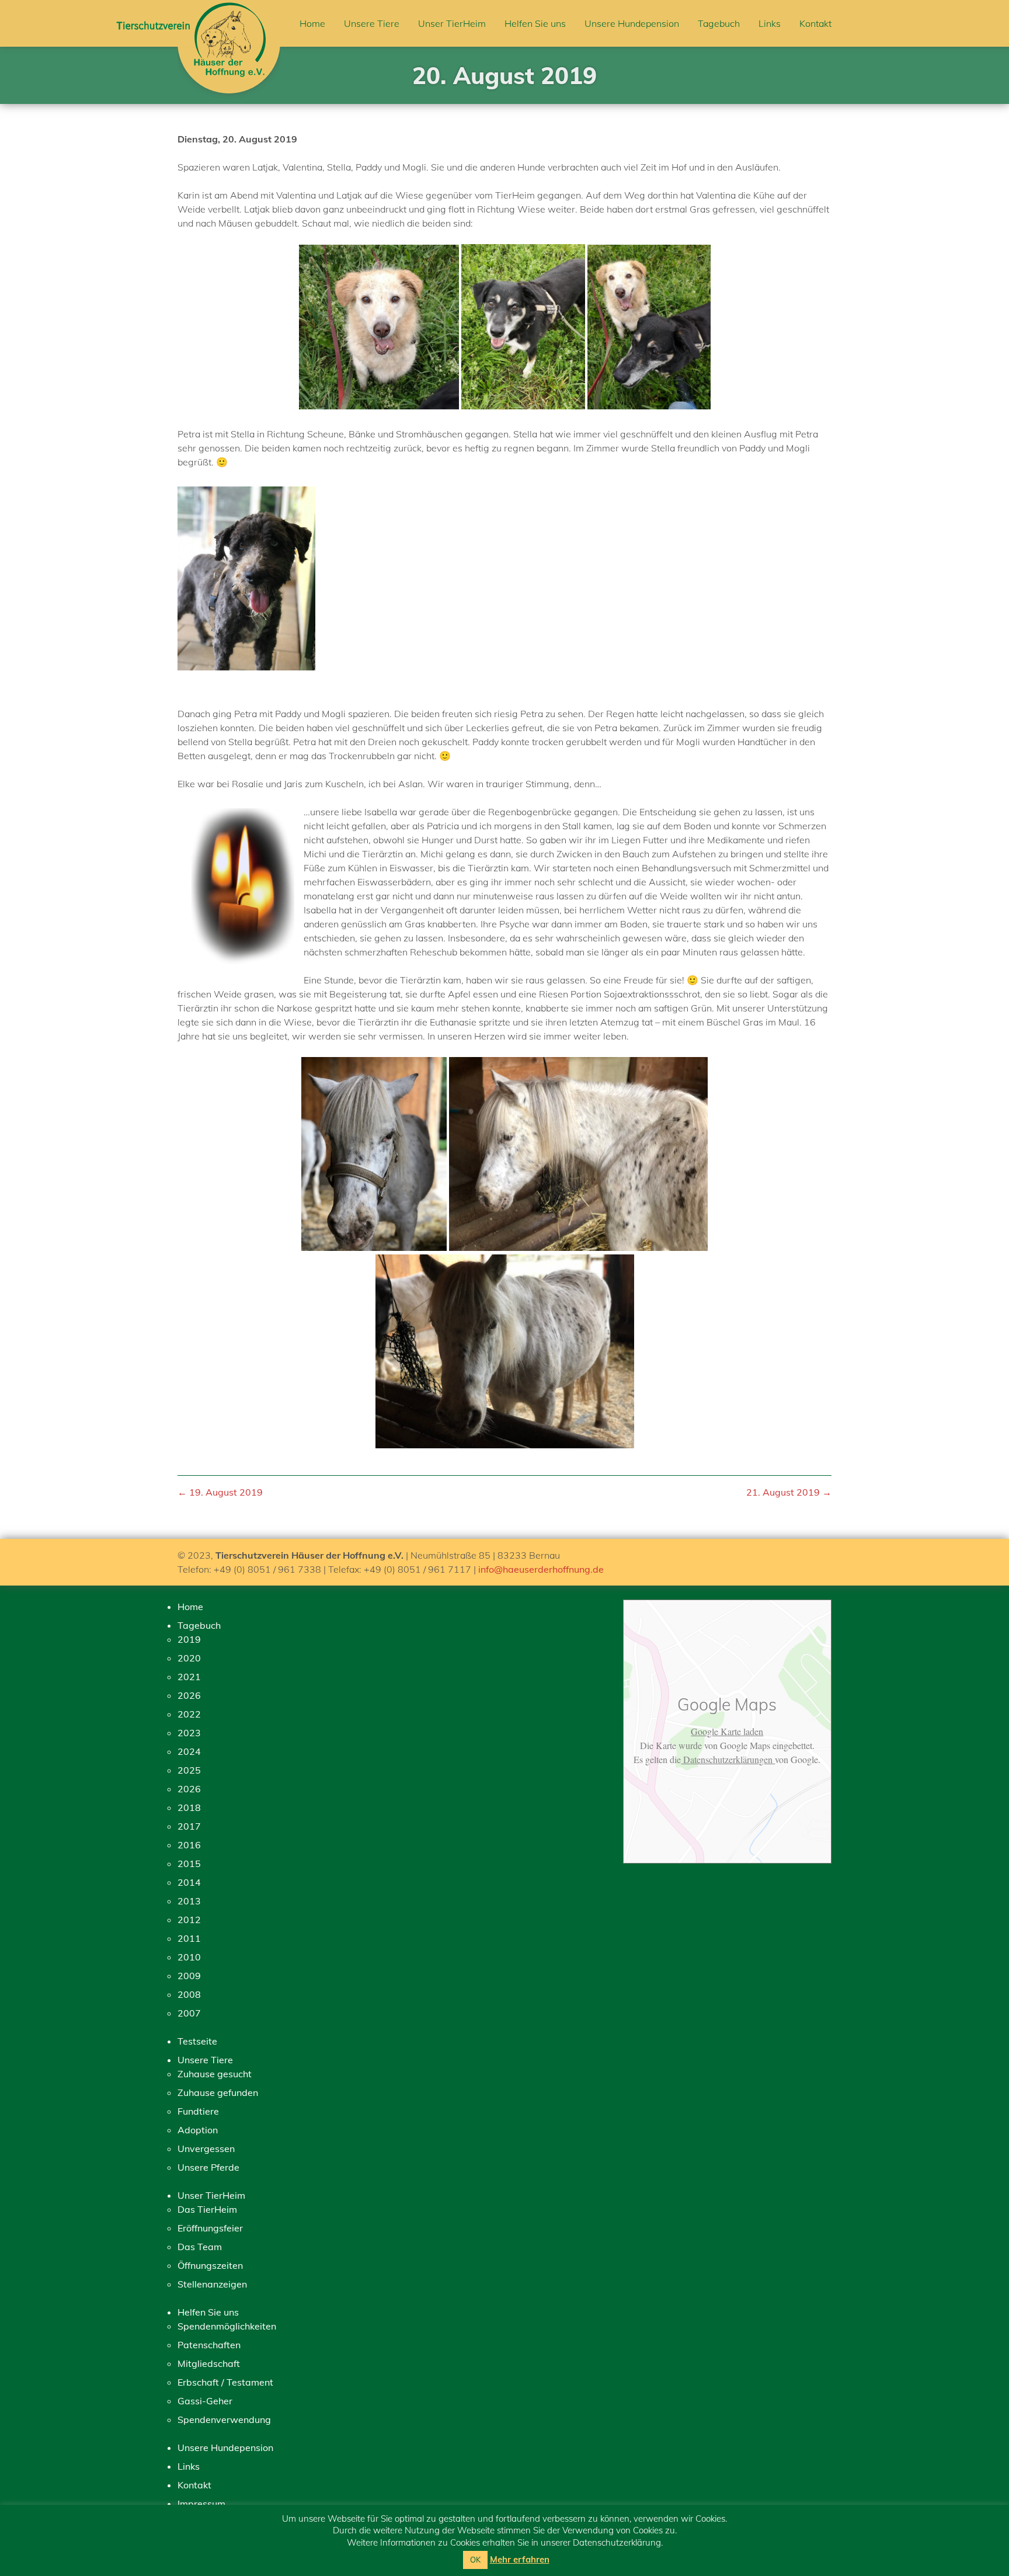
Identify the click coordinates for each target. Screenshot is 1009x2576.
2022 (189, 1714)
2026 (189, 1695)
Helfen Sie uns (535, 23)
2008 (189, 1994)
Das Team (200, 2247)
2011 (189, 1938)
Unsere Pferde (208, 2167)
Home (312, 23)
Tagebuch (719, 23)
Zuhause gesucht (215, 2074)
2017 (189, 1826)
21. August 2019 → (789, 1492)
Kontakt (815, 23)
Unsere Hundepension (632, 23)
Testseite (197, 2041)
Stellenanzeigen (212, 2284)
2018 (189, 1807)
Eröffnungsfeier (210, 2228)
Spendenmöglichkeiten (227, 2326)
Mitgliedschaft (209, 2363)
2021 (189, 1677)
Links (770, 23)
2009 (189, 1976)
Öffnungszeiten (210, 2265)
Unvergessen (206, 2149)
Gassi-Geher (205, 2401)
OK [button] (475, 2560)
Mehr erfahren (520, 2559)
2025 (189, 1770)
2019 (189, 1639)
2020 (189, 1658)
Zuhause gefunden (218, 2092)
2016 (189, 1845)
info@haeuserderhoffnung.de (541, 1569)
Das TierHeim (207, 2209)
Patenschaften (209, 2345)
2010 (189, 1957)
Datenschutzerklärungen (728, 1759)
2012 (189, 1920)
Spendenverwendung (224, 2419)
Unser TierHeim (452, 23)
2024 (189, 1751)
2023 (189, 1733)
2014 (189, 1882)
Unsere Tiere (372, 23)
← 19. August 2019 (220, 1492)
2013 (189, 1901)
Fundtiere (198, 2111)
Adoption (198, 2130)
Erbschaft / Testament (225, 2382)
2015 (189, 1864)
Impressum (201, 2504)
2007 (189, 2013)
